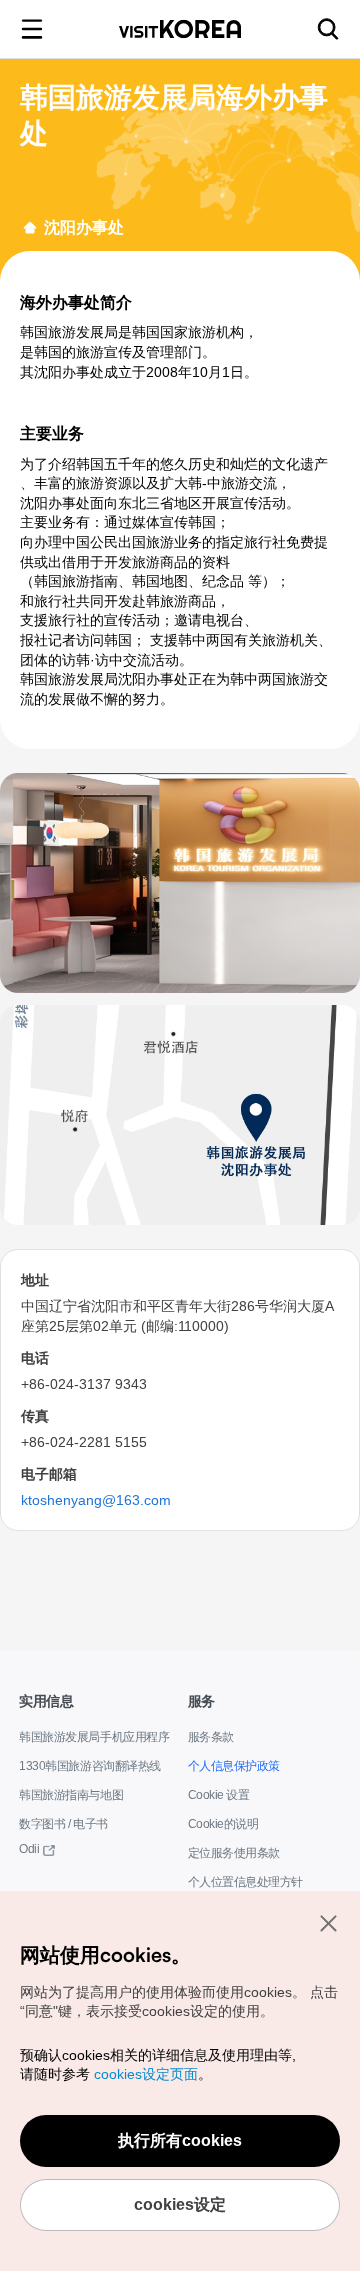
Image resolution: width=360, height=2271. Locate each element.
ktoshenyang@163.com (92, 1499)
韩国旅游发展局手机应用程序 (94, 1737)
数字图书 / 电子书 (63, 1824)
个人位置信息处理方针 (245, 1882)
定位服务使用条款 (234, 1853)
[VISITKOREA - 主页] (180, 29)
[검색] (328, 29)
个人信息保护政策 (234, 1766)
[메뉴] (32, 29)
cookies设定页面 (145, 2074)
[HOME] (30, 228)
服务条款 (211, 1737)
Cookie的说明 (220, 1824)
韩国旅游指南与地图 (71, 1795)
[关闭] (328, 1923)
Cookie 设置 (216, 1795)
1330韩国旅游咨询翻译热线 (89, 1766)
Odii (28, 1849)
